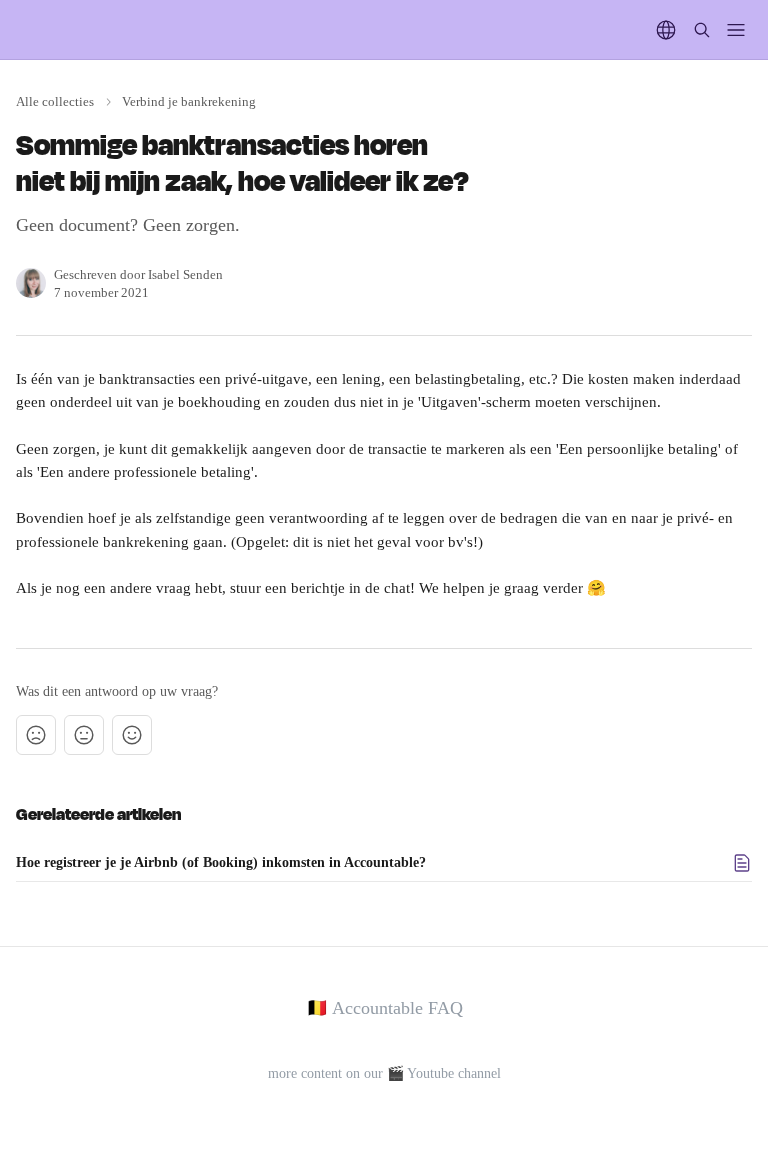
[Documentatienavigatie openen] (736, 30)
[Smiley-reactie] (132, 735)
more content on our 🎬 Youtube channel (384, 1073)
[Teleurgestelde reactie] (36, 735)
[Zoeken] (702, 30)
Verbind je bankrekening (189, 101)
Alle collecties (55, 101)
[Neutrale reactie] (84, 735)
